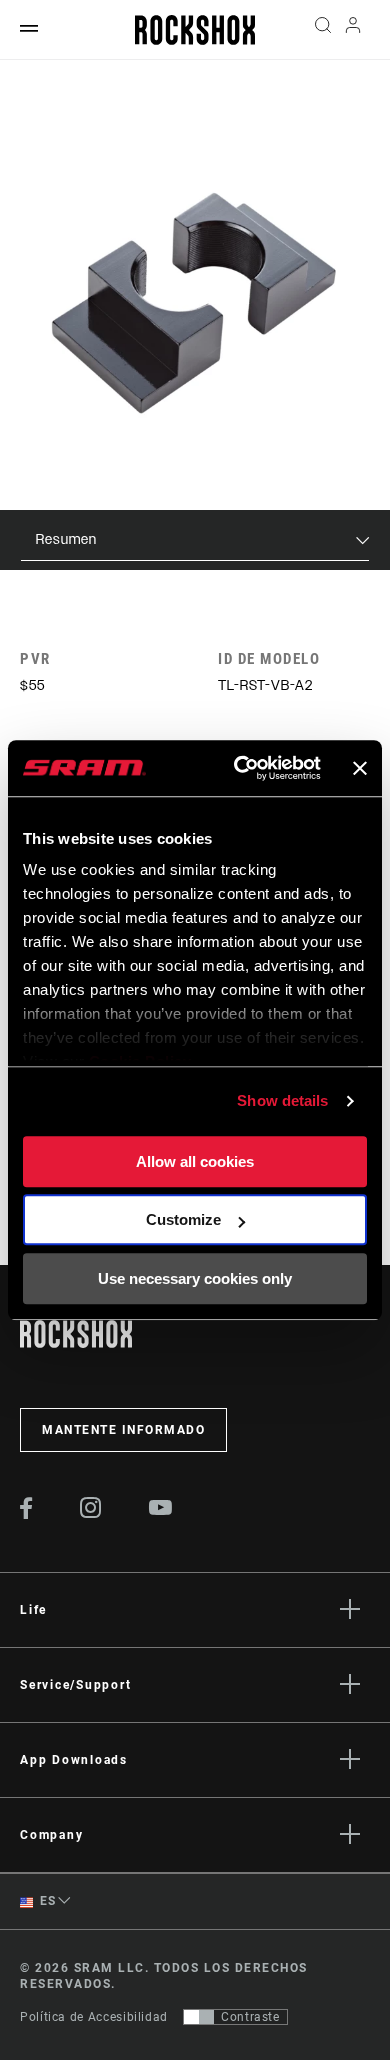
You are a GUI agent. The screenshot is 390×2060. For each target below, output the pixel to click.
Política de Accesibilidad (94, 2017)
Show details (282, 1100)
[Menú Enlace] (29, 29)
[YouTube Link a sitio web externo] (161, 1510)
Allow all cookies (195, 1161)
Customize (183, 1219)
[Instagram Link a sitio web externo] (91, 1513)
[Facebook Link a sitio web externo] (26, 1514)
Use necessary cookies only (195, 1278)
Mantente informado (123, 1430)
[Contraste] (199, 2017)
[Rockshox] (195, 30)
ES (46, 1901)
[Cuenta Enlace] (353, 30)
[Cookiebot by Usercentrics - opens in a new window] (240, 768)
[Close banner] (360, 768)
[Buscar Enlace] (322, 30)
